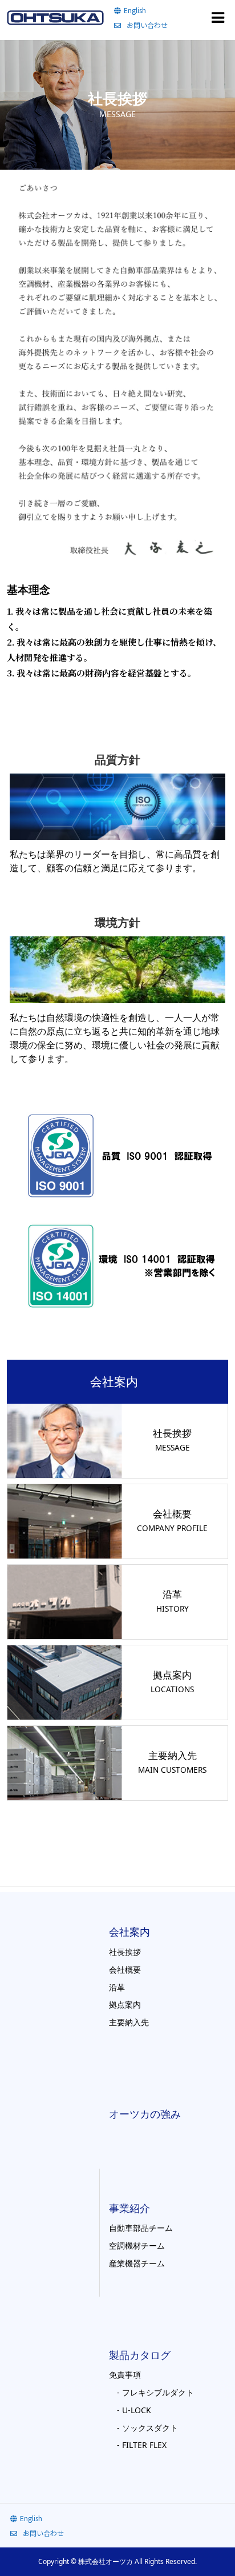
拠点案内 (125, 2004)
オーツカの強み (145, 2114)
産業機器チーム (137, 2263)
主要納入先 (129, 2022)
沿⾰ (117, 1987)
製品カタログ (140, 2355)
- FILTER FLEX (138, 2445)
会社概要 (125, 1970)
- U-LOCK (130, 2410)
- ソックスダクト (143, 2428)
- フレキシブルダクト (151, 2392)
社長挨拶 (125, 1952)
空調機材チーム (137, 2246)
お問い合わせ (147, 25)
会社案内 (129, 1932)
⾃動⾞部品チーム (141, 2228)
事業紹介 (129, 2208)
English (135, 10)
